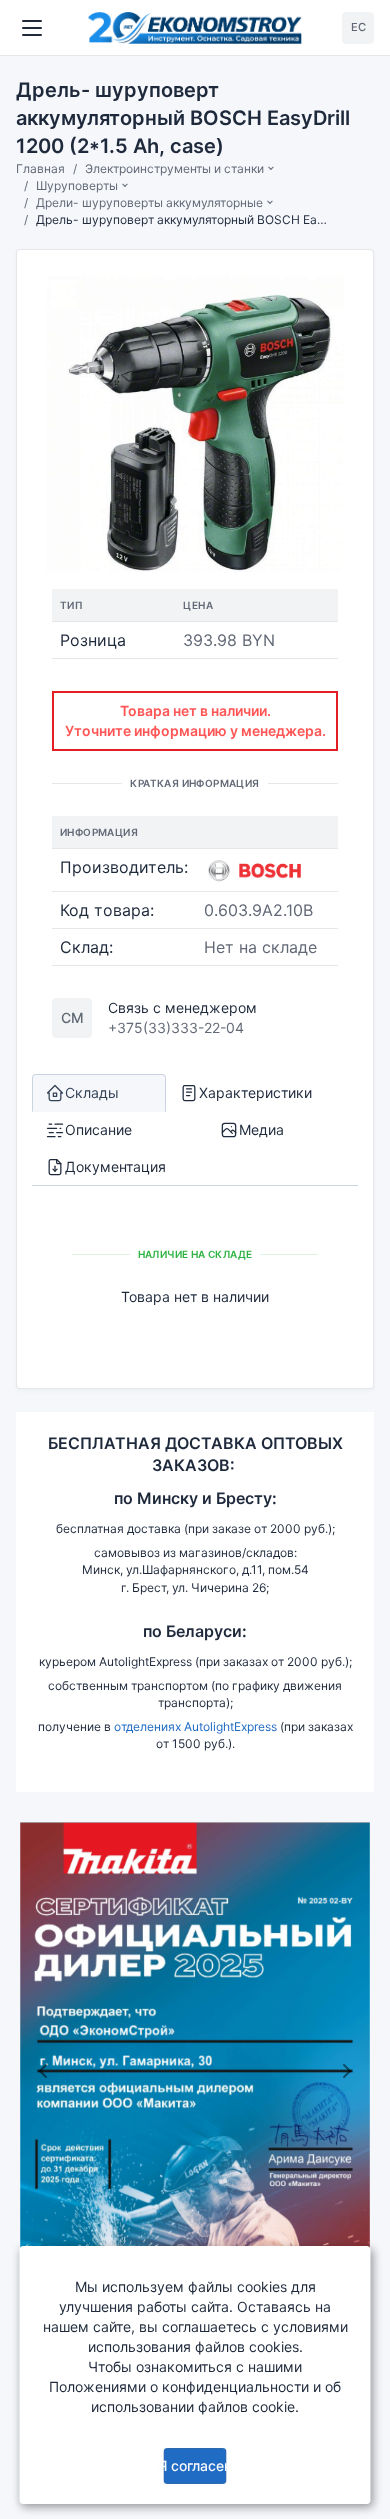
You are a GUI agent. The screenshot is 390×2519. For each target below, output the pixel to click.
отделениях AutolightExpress (195, 1726)
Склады (92, 1092)
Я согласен (195, 2465)
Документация (115, 1166)
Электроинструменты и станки (174, 168)
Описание (98, 1129)
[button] (43, 2070)
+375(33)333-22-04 (176, 1027)
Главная (40, 168)
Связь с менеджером (182, 1007)
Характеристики (255, 1092)
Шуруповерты (77, 185)
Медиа (261, 1129)
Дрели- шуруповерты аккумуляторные (149, 202)
